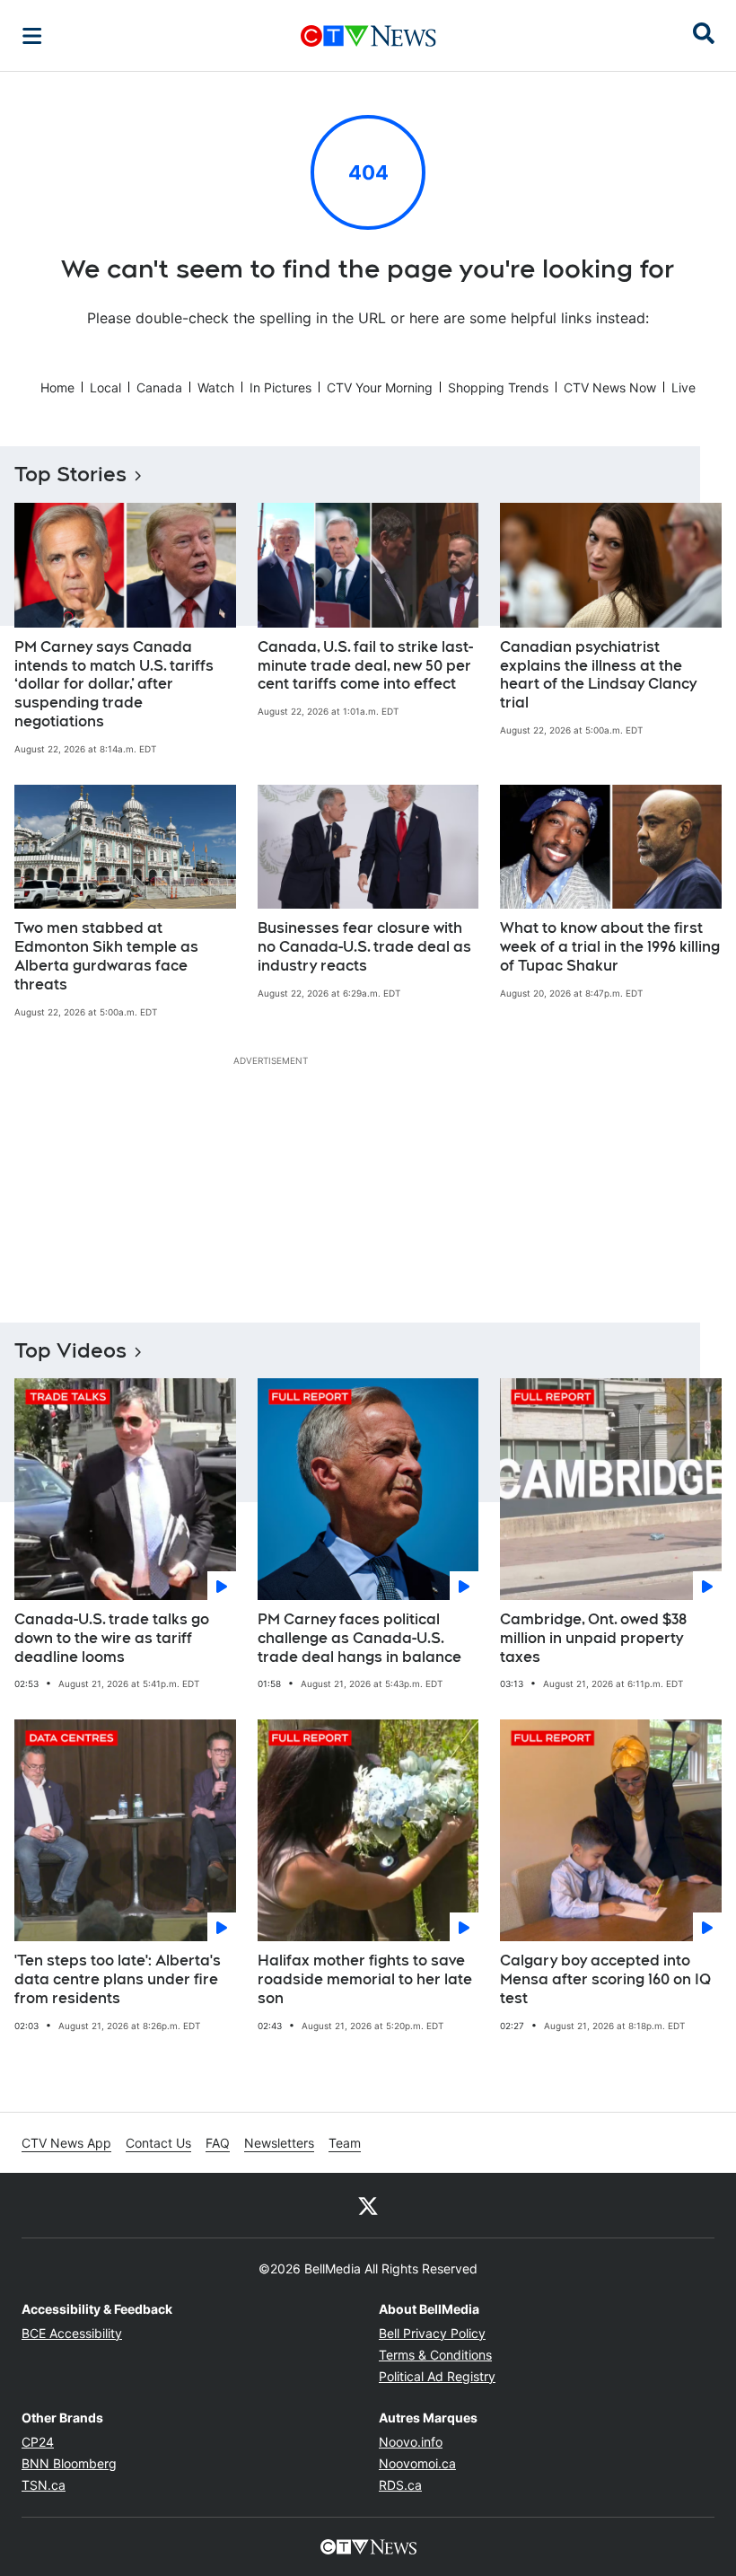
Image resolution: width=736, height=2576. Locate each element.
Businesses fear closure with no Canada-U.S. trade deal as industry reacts (364, 947)
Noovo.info (411, 2442)
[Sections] (32, 36)
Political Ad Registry (437, 2376)
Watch (216, 387)
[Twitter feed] (368, 2205)
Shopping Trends (498, 387)
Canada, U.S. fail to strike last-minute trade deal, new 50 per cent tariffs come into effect (365, 666)
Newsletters (279, 2143)
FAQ (218, 2143)
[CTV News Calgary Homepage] (368, 36)
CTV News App (66, 2143)
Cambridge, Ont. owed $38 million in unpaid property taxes (593, 1638)
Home (57, 387)
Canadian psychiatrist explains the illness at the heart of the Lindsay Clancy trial (598, 675)
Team (345, 2143)
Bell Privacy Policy (432, 2333)
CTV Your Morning (380, 387)
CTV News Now (610, 387)
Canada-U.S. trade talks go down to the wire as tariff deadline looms (112, 1638)
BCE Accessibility (72, 2333)
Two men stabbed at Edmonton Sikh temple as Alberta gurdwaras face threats (106, 956)
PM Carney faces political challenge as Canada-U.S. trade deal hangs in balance (359, 1638)
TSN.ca (44, 2485)
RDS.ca (400, 2485)
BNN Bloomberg (69, 2463)
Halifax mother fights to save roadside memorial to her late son (365, 1979)
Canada (159, 387)
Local (105, 387)
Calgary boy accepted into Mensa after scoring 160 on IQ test (605, 1979)
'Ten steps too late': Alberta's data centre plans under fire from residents (118, 1979)
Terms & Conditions (435, 2355)
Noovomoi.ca (417, 2463)
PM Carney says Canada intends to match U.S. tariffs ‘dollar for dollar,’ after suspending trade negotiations (114, 684)
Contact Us (158, 2143)
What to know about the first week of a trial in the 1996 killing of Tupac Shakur (610, 947)
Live (683, 387)
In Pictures (280, 387)
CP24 (38, 2442)
